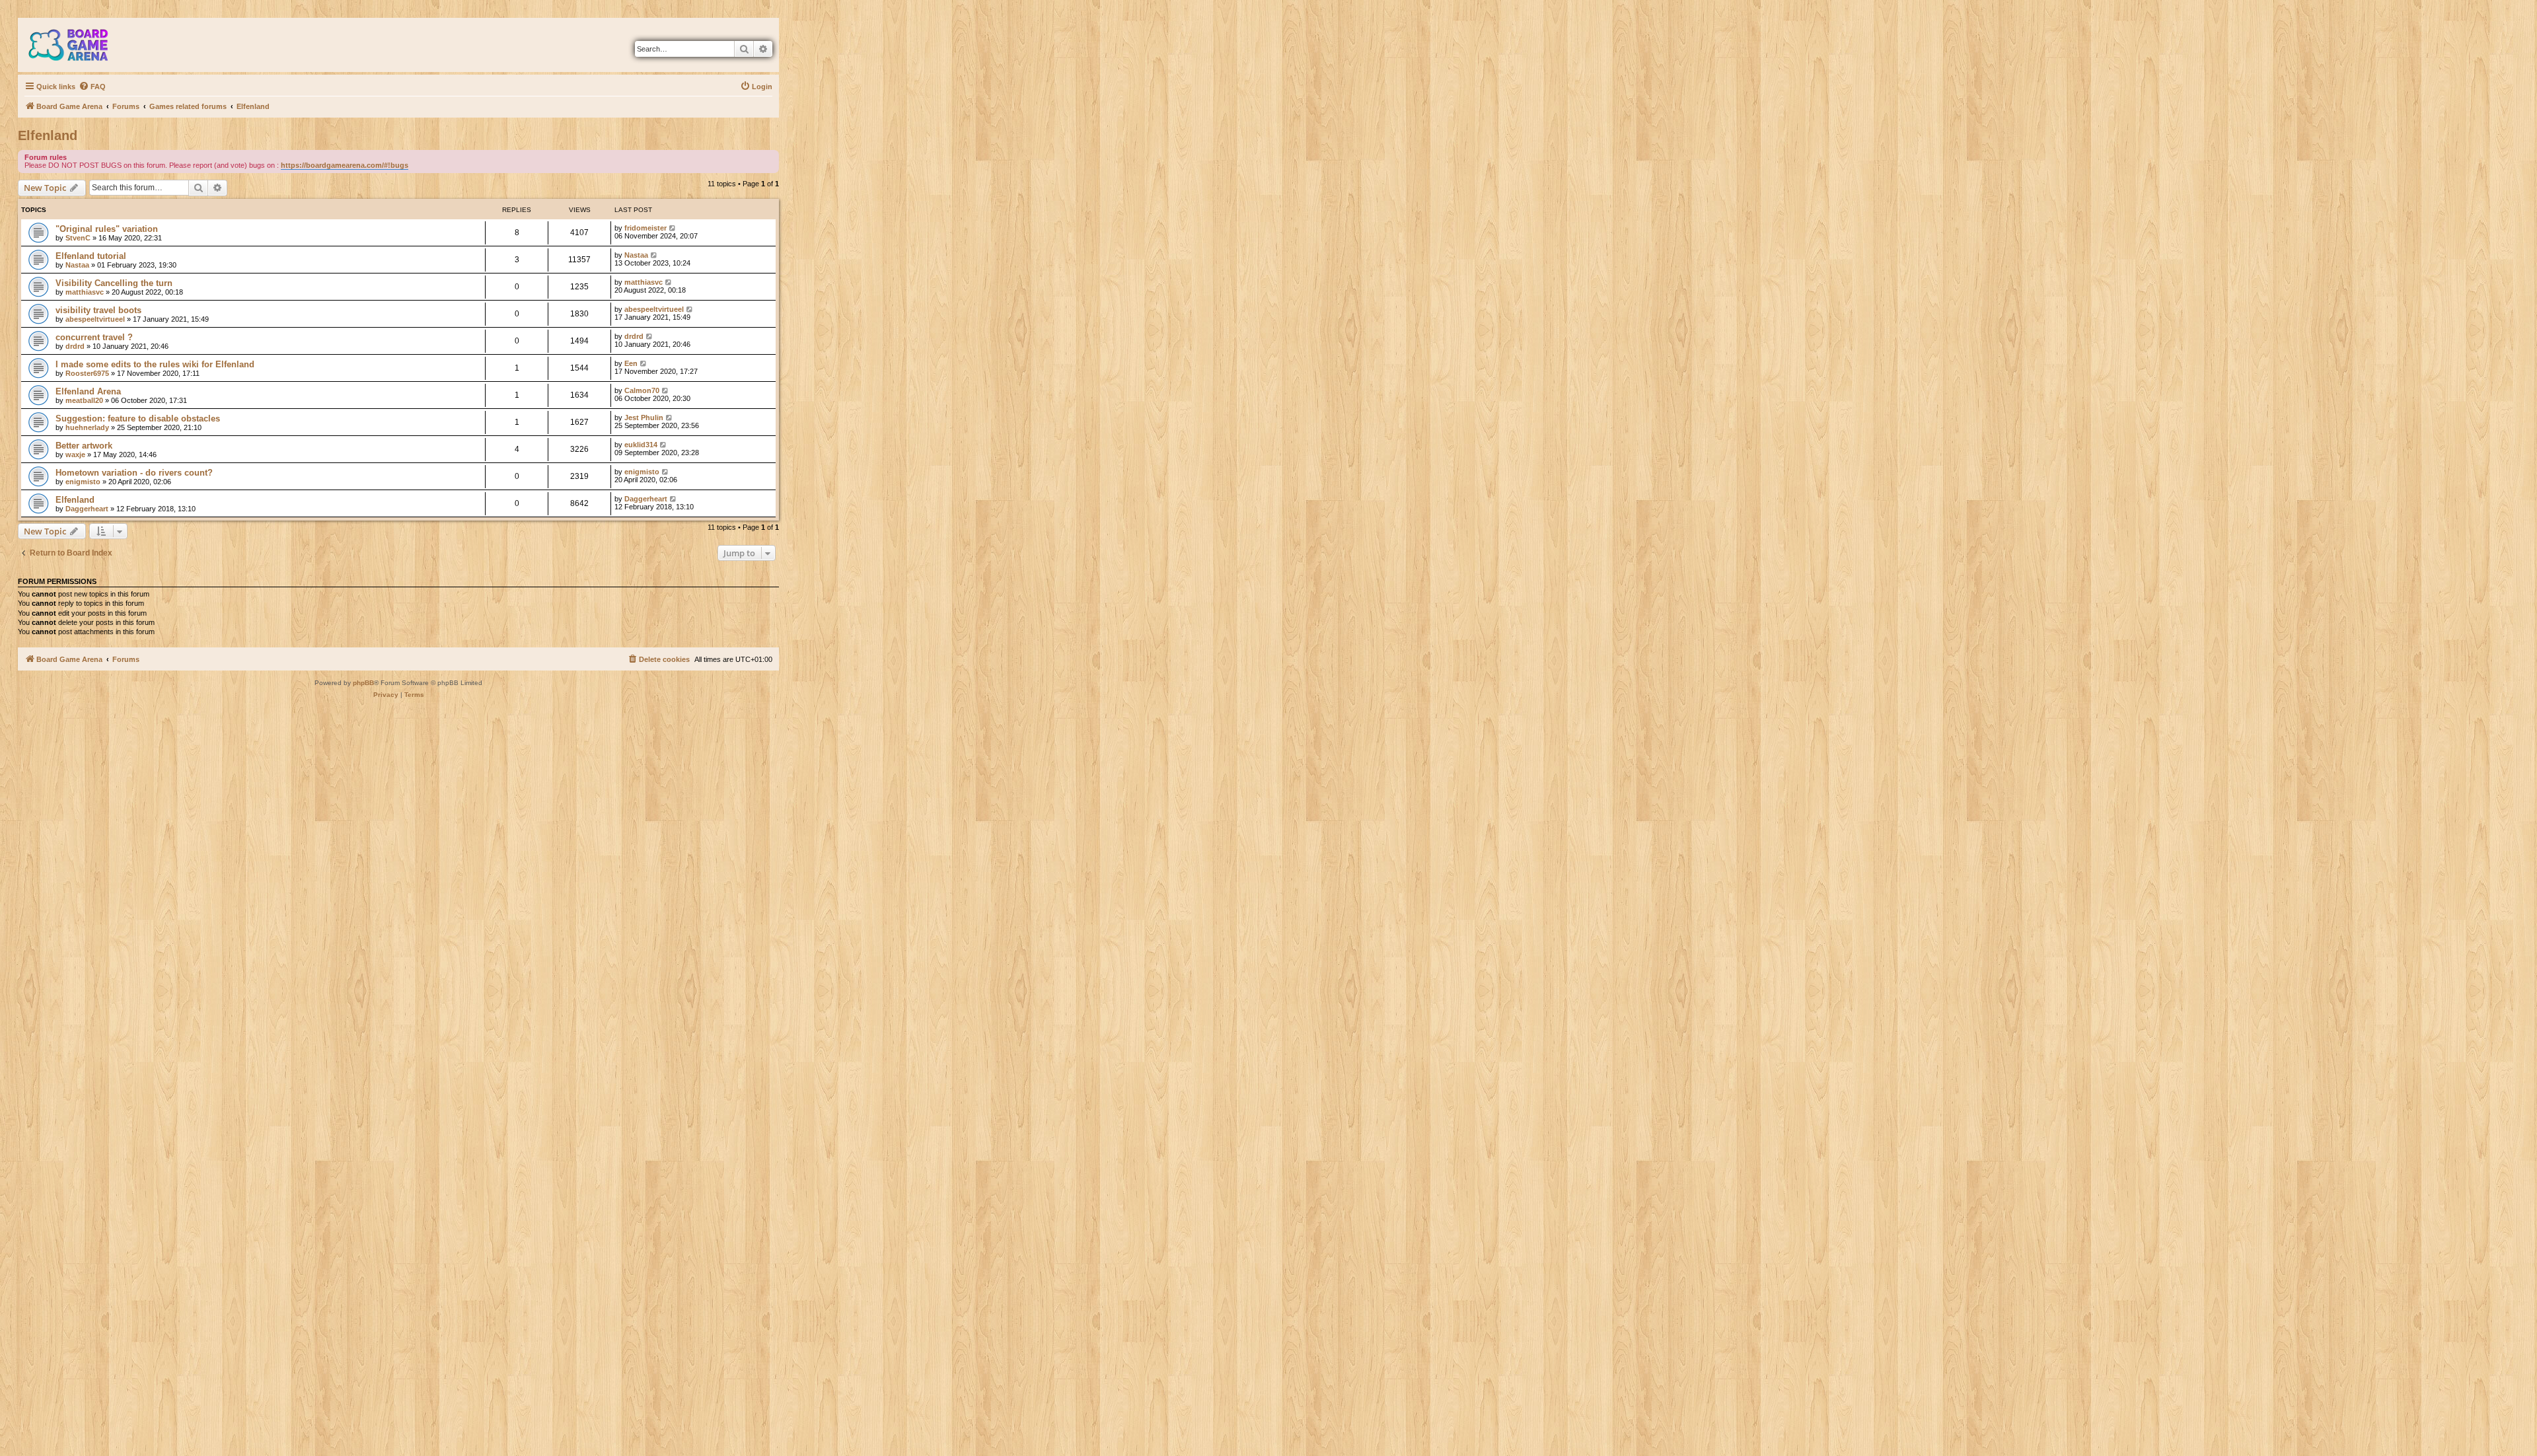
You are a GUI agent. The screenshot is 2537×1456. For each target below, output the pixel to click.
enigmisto (83, 482)
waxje (75, 455)
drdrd (75, 346)
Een (631, 363)
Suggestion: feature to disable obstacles (138, 419)
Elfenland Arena (88, 391)
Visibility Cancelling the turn (114, 283)
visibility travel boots (98, 310)
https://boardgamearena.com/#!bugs (345, 165)
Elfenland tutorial (91, 256)
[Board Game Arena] (78, 45)
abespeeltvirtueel (95, 319)
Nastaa (77, 265)
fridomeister (645, 228)
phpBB (363, 683)
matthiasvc (85, 292)
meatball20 (84, 400)
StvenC (78, 238)
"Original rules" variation (107, 229)
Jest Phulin (644, 418)
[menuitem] (92, 87)
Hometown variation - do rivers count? (134, 473)
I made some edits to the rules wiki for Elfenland (155, 364)
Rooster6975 (87, 373)
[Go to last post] (673, 228)
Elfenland (48, 135)
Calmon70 (642, 390)
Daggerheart (87, 509)
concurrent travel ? (94, 337)
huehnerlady (87, 427)
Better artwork (84, 446)
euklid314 (641, 445)
